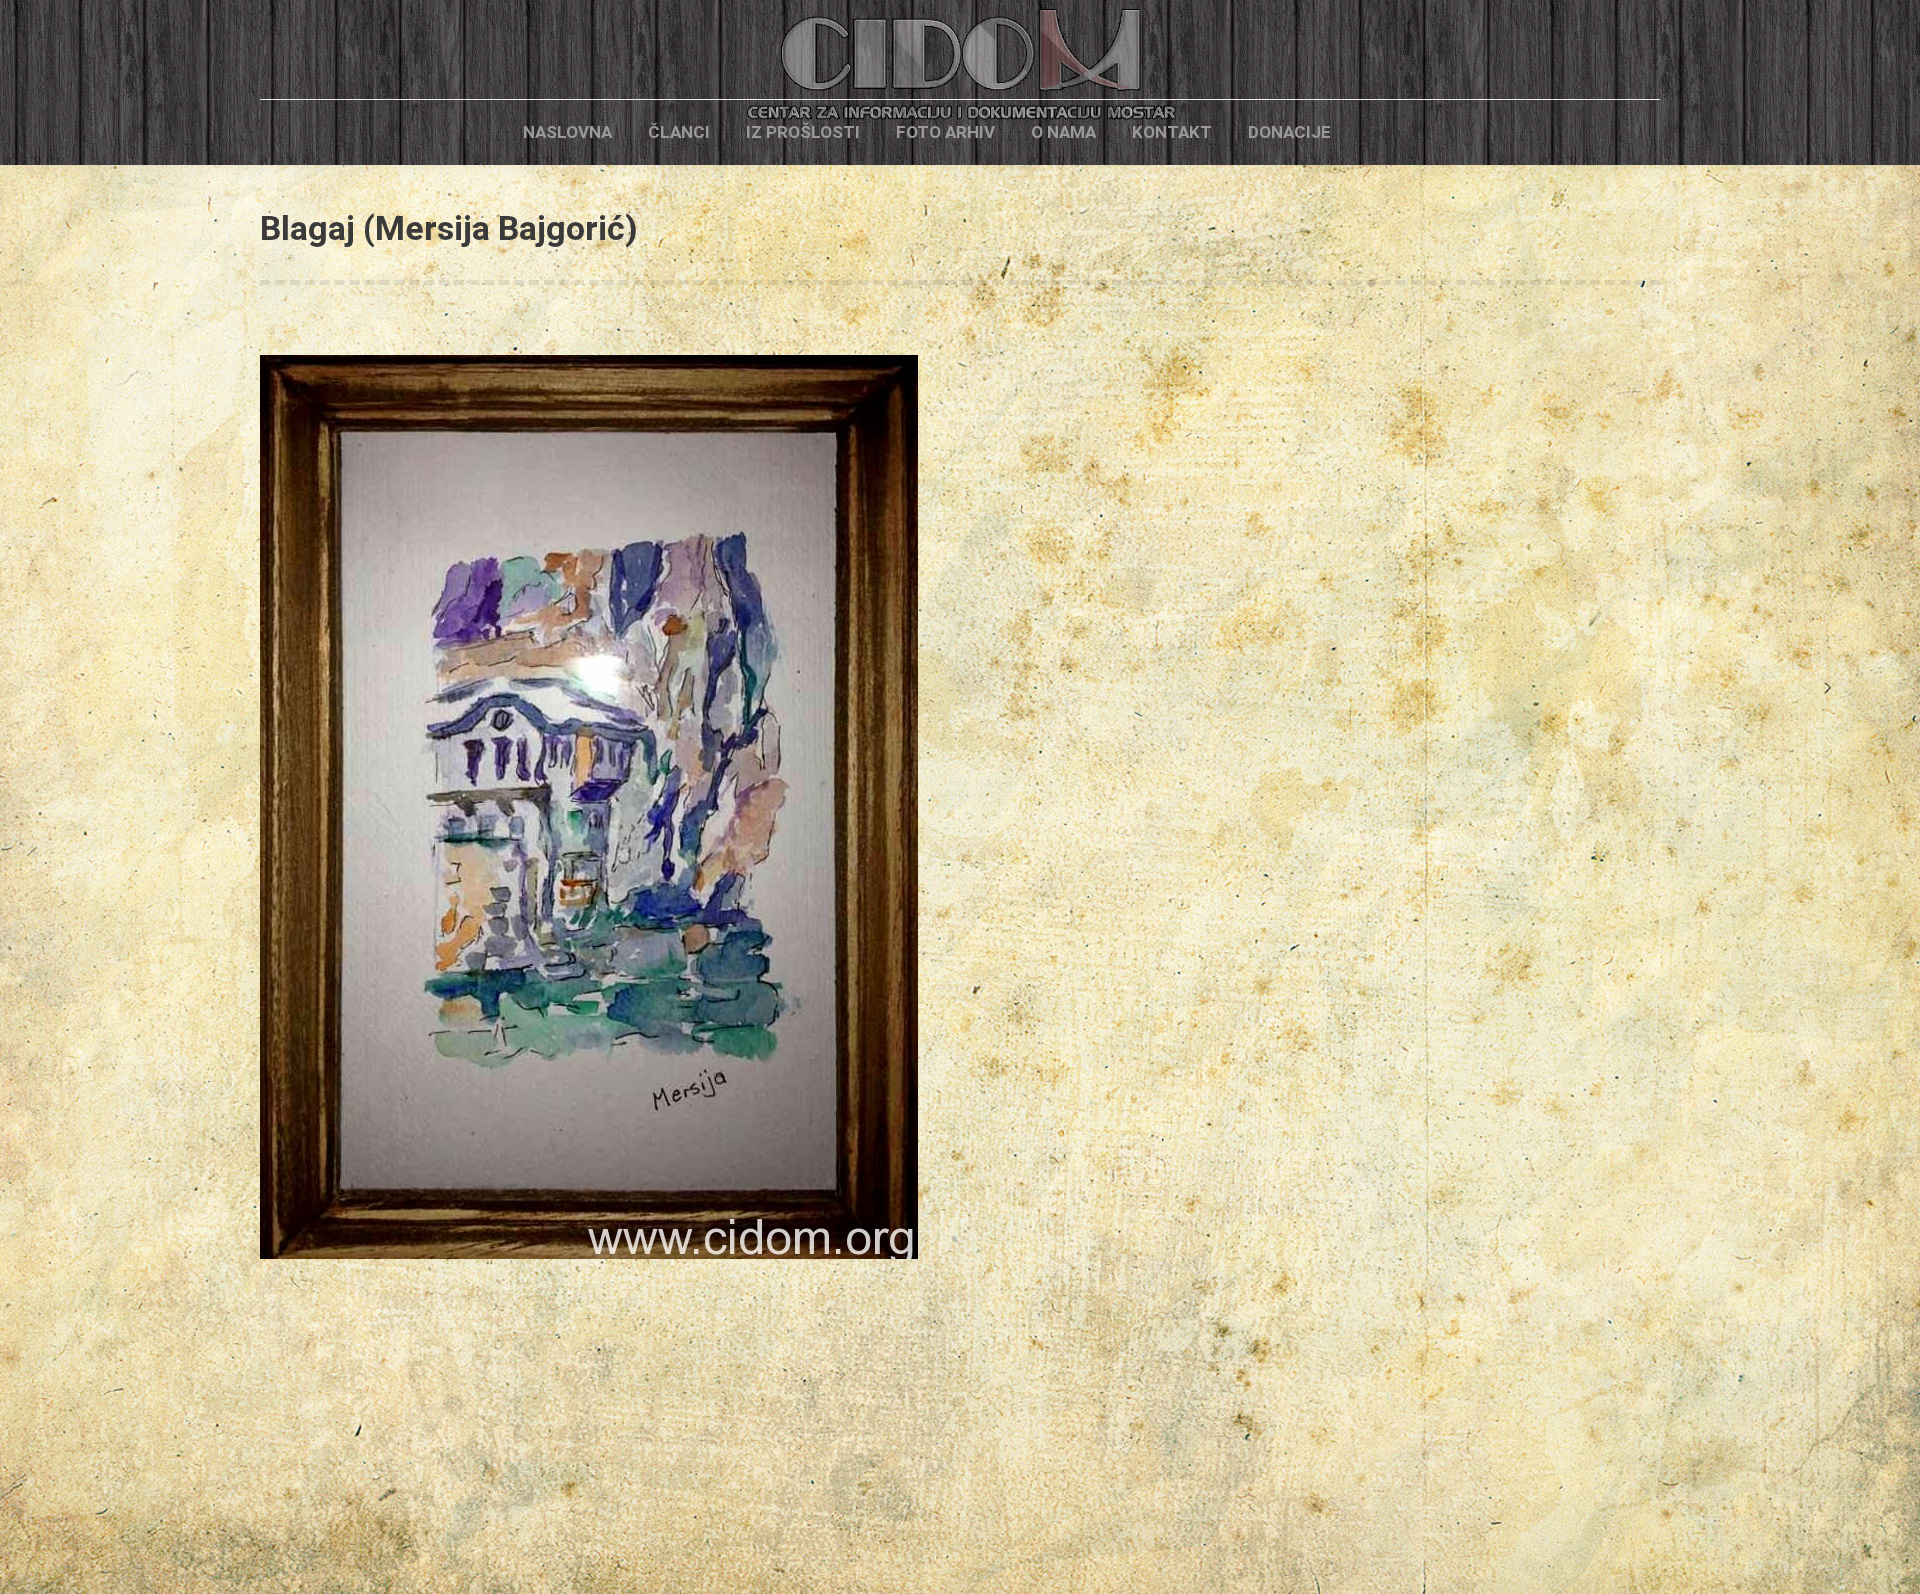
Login (1383, 132)
